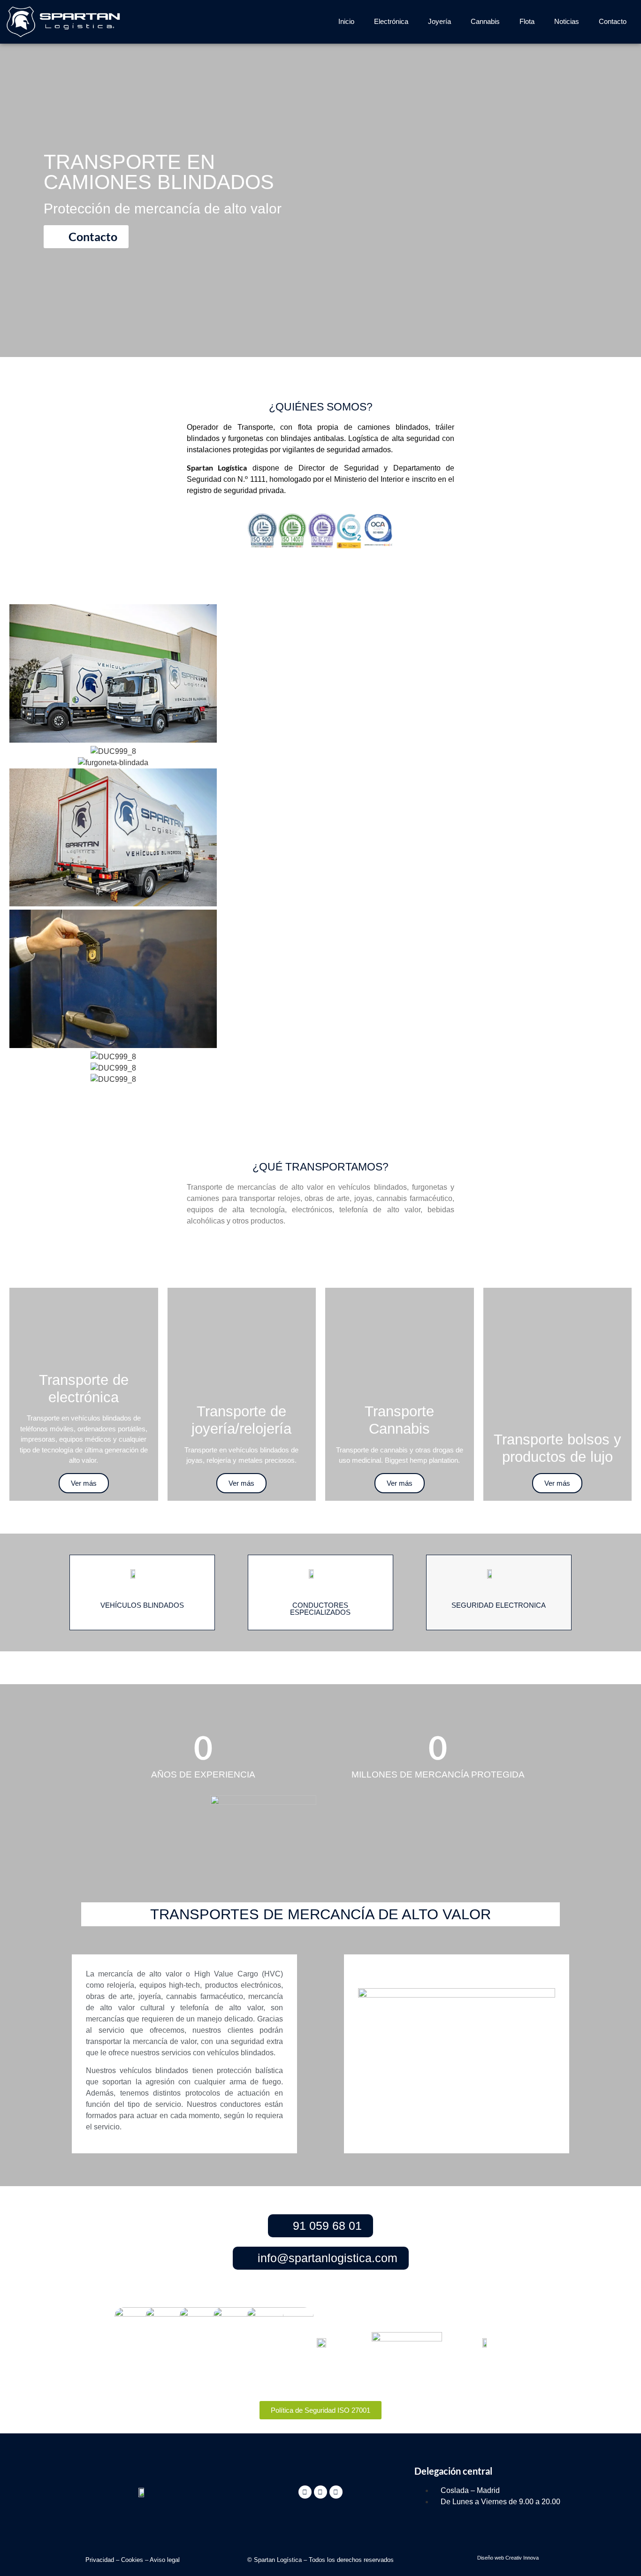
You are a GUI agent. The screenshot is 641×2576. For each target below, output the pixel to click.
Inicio (346, 21)
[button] (320, 1091)
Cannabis (485, 21)
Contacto (613, 21)
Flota (527, 21)
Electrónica (391, 21)
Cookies (132, 2560)
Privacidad (100, 2560)
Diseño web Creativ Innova (508, 2558)
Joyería (439, 21)
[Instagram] (336, 2492)
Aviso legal (165, 2560)
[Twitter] (305, 2492)
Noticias (567, 21)
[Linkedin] (320, 2492)
